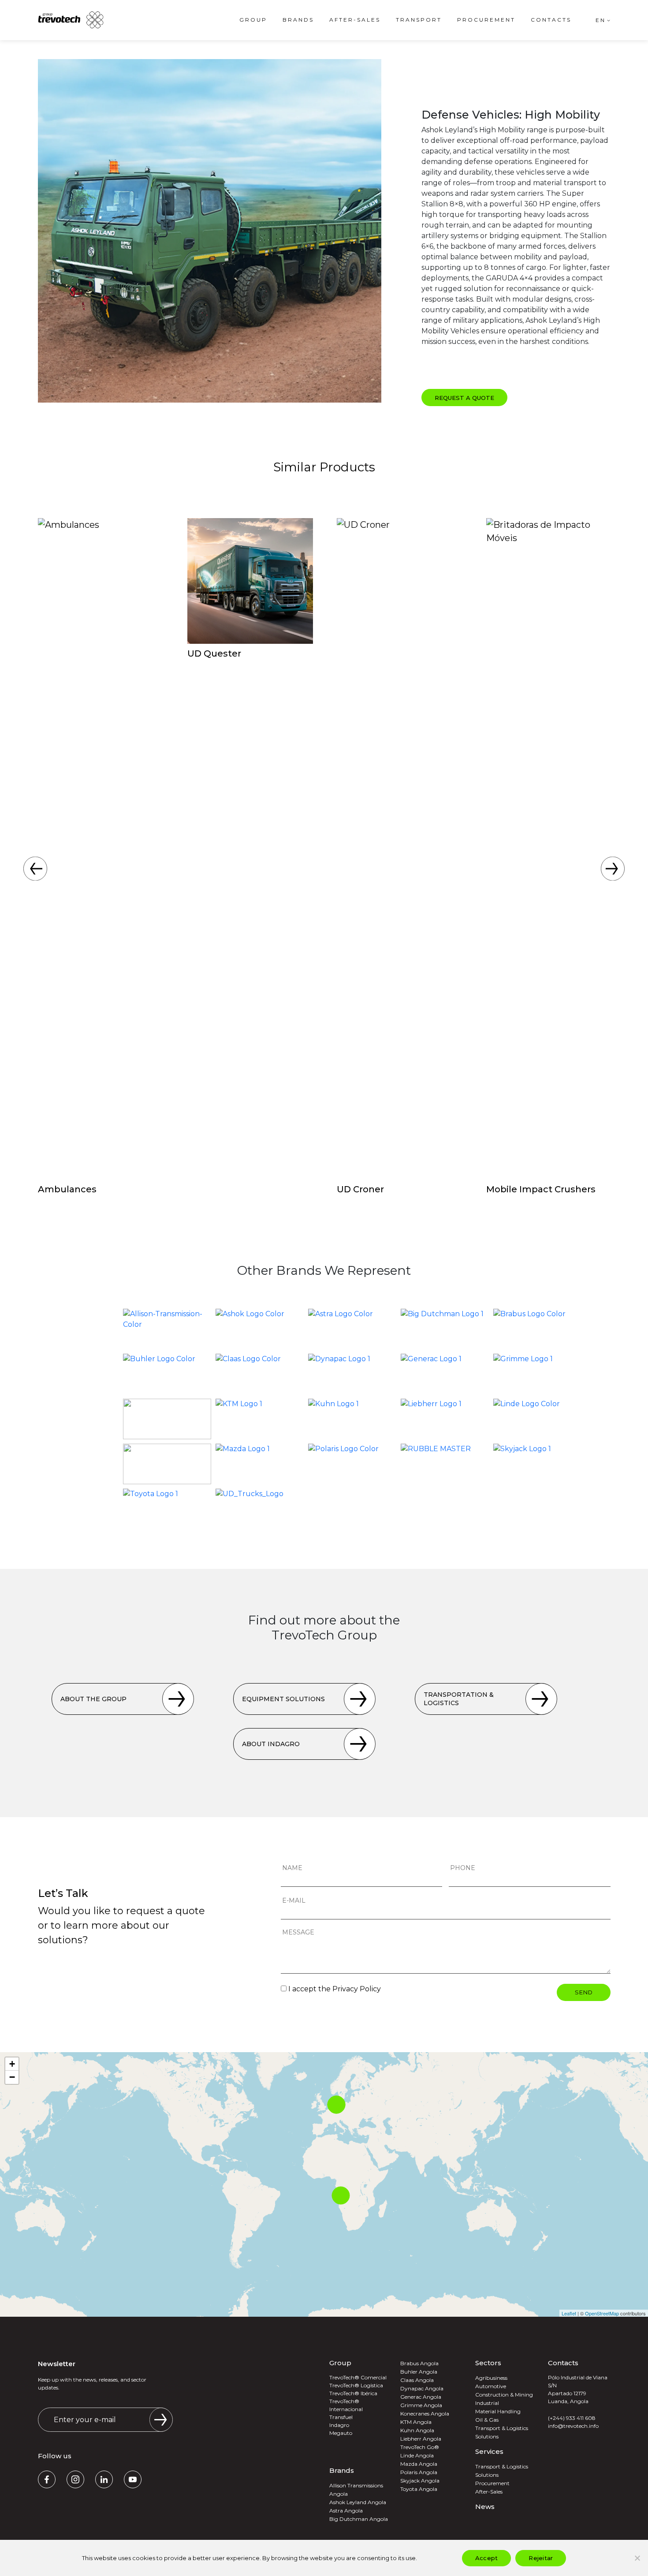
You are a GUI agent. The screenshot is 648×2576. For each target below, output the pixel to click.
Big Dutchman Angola (359, 2519)
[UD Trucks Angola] (260, 1509)
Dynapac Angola (422, 2388)
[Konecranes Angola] (167, 1419)
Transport (419, 20)
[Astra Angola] (352, 1329)
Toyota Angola (419, 2489)
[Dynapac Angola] (352, 1374)
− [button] (12, 2077)
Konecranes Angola (425, 2414)
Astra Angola (346, 2511)
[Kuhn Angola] (352, 1419)
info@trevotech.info (573, 2426)
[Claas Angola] (260, 1374)
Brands (298, 20)
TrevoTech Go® (420, 2447)
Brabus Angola (419, 2363)
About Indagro (271, 1744)
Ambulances (67, 1189)
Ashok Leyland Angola (358, 2502)
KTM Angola (416, 2422)
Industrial (487, 2403)
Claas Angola (417, 2380)
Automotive (491, 2386)
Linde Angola (417, 2455)
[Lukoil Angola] (167, 1464)
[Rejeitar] (637, 2558)
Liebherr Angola (421, 2439)
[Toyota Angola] (167, 1509)
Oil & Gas (487, 2420)
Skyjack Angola (420, 2481)
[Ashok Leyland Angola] (260, 1329)
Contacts (551, 20)
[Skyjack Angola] (537, 1464)
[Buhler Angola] (167, 1374)
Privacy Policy (357, 1989)
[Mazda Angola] (260, 1464)
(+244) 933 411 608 (572, 2418)
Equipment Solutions (283, 1699)
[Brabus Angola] (537, 1329)
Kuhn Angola (417, 2430)
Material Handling (498, 2411)
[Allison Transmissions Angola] (167, 1329)
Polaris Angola (419, 2472)
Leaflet (569, 2313)
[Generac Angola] (445, 1374)
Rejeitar (541, 2558)
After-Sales (355, 20)
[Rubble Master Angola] (445, 1464)
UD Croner (360, 1189)
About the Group (93, 1699)
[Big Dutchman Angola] (445, 1329)
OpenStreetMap (602, 2313)
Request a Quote (464, 398)
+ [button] (12, 2064)
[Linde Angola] (537, 1419)
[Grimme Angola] (537, 1374)
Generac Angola (421, 2397)
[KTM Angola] (260, 1419)
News (485, 2507)
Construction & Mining (504, 2395)
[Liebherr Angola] (445, 1419)
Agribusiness (491, 2378)
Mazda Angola (419, 2464)
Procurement (486, 20)
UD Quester (214, 653)
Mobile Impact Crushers (541, 1189)
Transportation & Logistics (459, 1699)
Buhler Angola (419, 2372)
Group (253, 20)
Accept (487, 2558)
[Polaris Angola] (352, 1464)
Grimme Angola (421, 2405)
